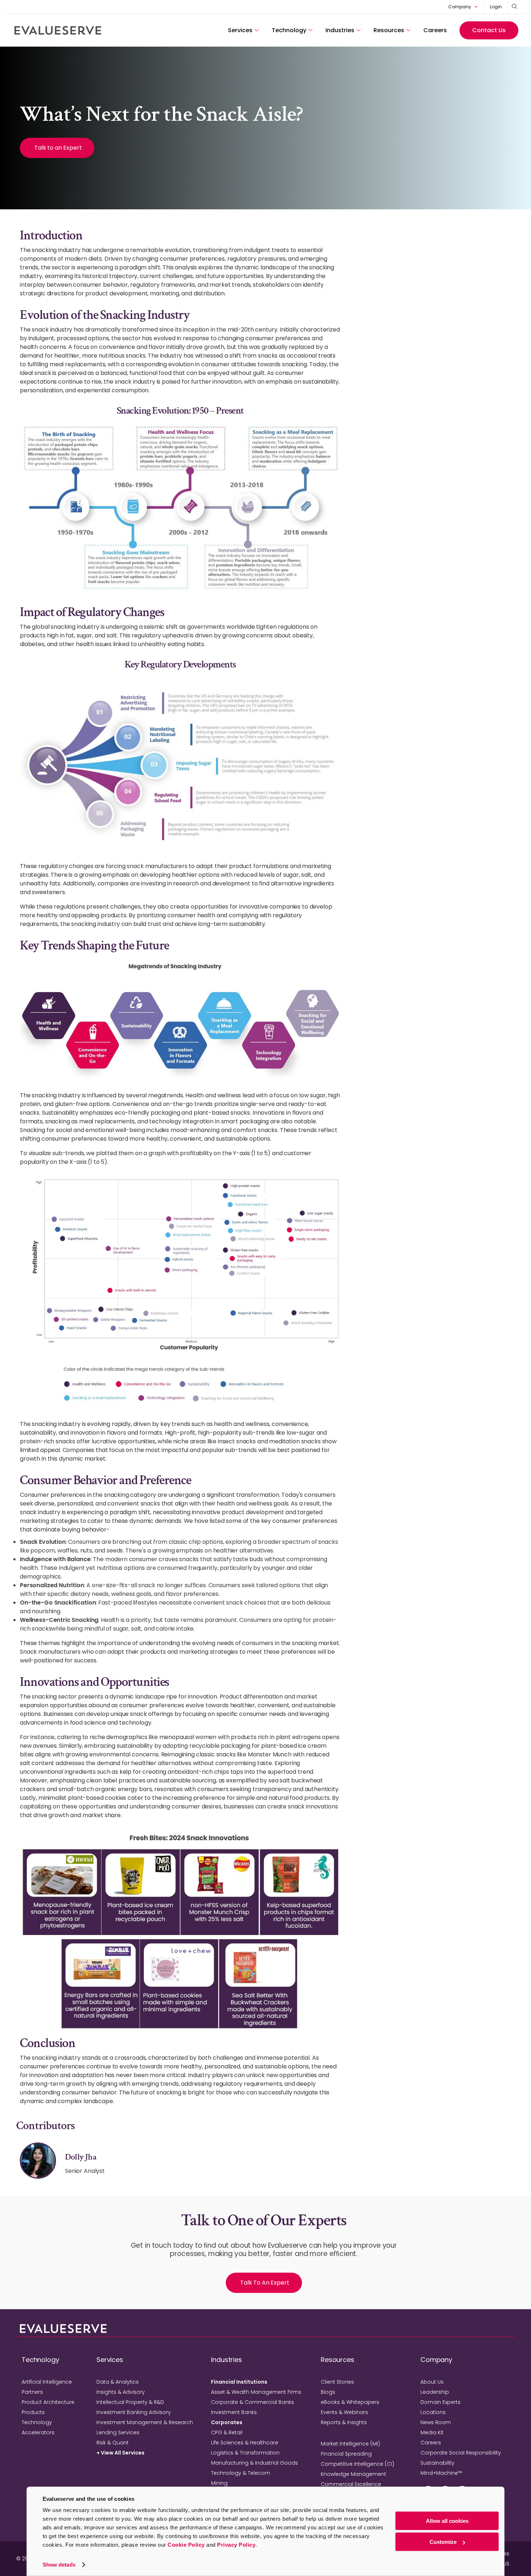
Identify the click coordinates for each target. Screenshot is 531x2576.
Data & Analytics (118, 2382)
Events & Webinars (344, 2412)
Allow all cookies (447, 2521)
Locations (433, 2412)
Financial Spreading (346, 2454)
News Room (436, 2422)
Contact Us (489, 30)
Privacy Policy (236, 2545)
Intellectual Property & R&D (130, 2402)
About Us (432, 2382)
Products (33, 2412)
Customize (443, 2542)
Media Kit (432, 2432)
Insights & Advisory (121, 2392)
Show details (59, 2565)
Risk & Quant (113, 2443)
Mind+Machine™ (441, 2473)
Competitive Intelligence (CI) (357, 2464)
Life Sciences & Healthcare (245, 2443)
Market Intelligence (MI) (350, 2444)
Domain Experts (441, 2402)
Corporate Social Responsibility (461, 2453)
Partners (32, 2392)
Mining (219, 2483)
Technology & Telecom (241, 2473)
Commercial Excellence (351, 2484)
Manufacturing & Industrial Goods (254, 2463)
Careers (435, 30)
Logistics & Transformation (245, 2453)
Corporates (227, 2422)
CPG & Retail (227, 2432)
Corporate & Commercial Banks (252, 2402)
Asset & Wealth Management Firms (256, 2392)
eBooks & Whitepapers (350, 2402)
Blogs (328, 2392)
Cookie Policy (186, 2545)
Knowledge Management (353, 2474)
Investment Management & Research (145, 2422)
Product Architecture (48, 2402)
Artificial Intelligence (47, 2382)
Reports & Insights (344, 2422)
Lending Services (118, 2432)
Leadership (435, 2392)
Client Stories (337, 2382)
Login (496, 7)
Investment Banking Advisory (134, 2412)
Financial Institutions (239, 2382)
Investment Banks (234, 2412)
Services (240, 30)
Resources (389, 30)
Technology (289, 30)
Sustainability (437, 2463)
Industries (340, 30)
